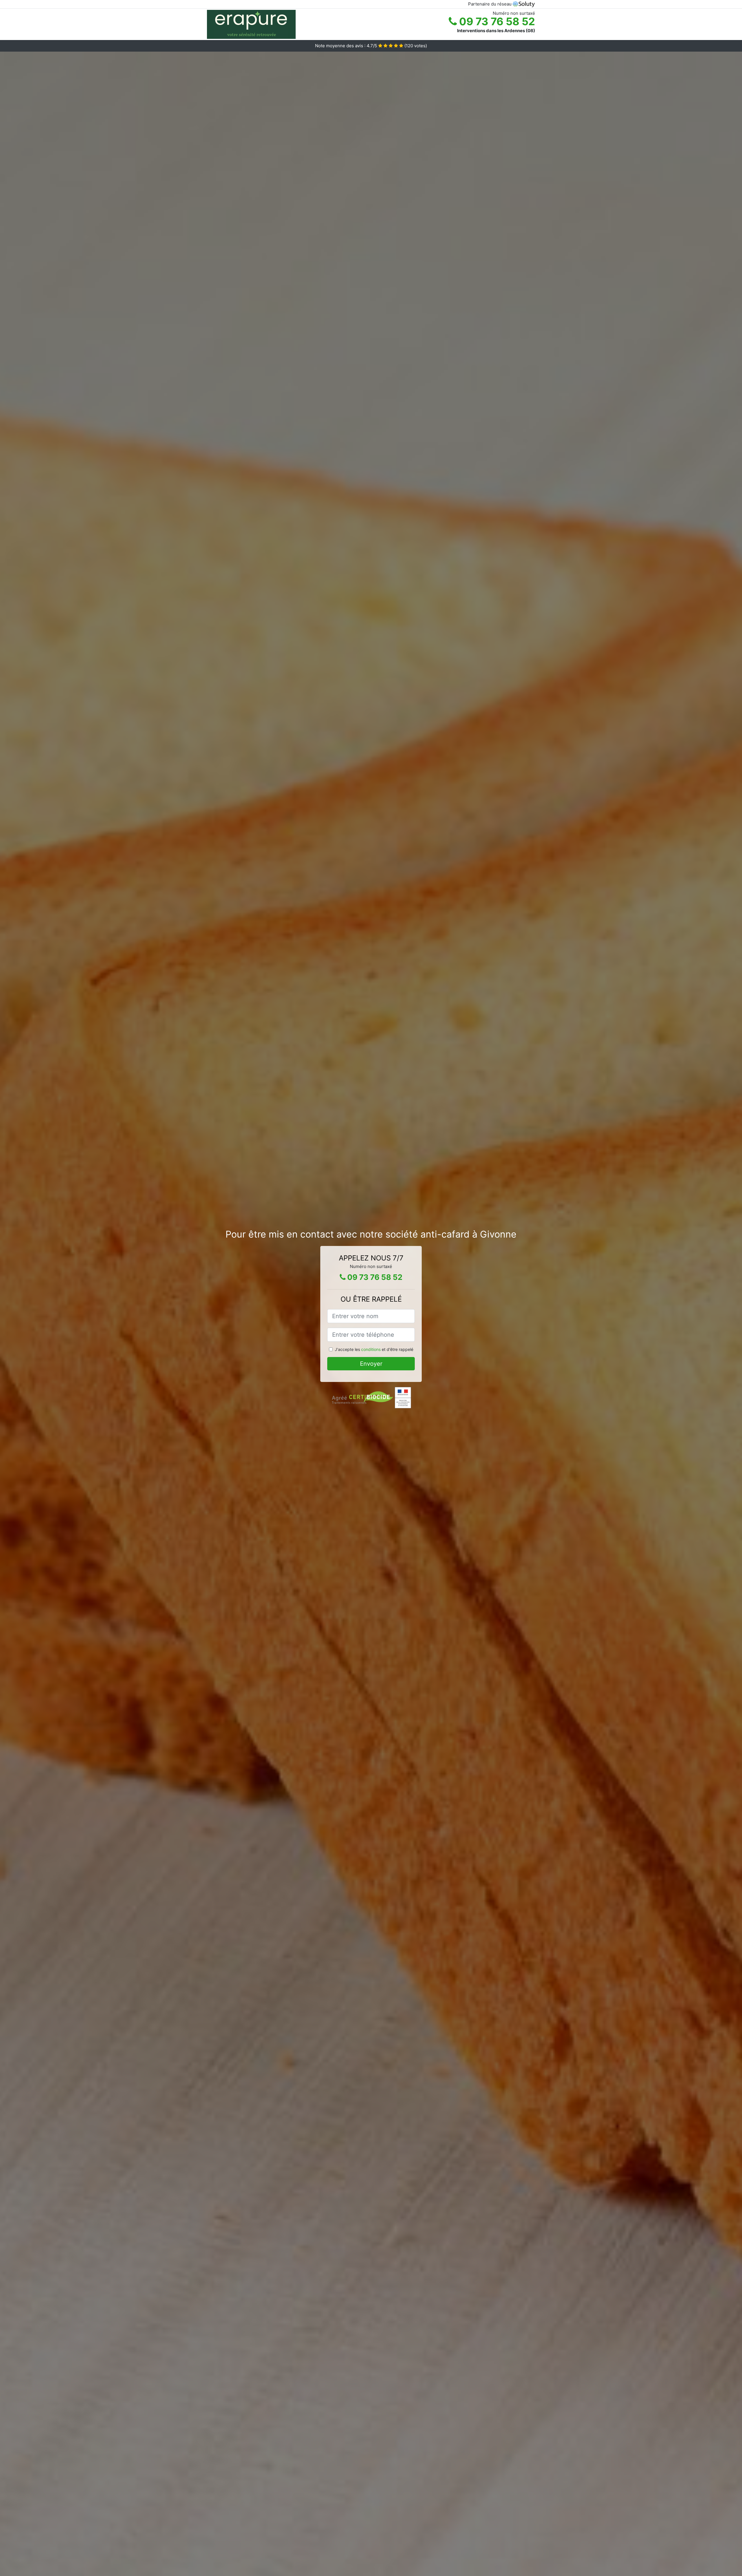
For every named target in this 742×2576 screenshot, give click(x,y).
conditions (371, 1349)
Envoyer (371, 1364)
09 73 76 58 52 (496, 21)
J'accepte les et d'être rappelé (374, 1349)
